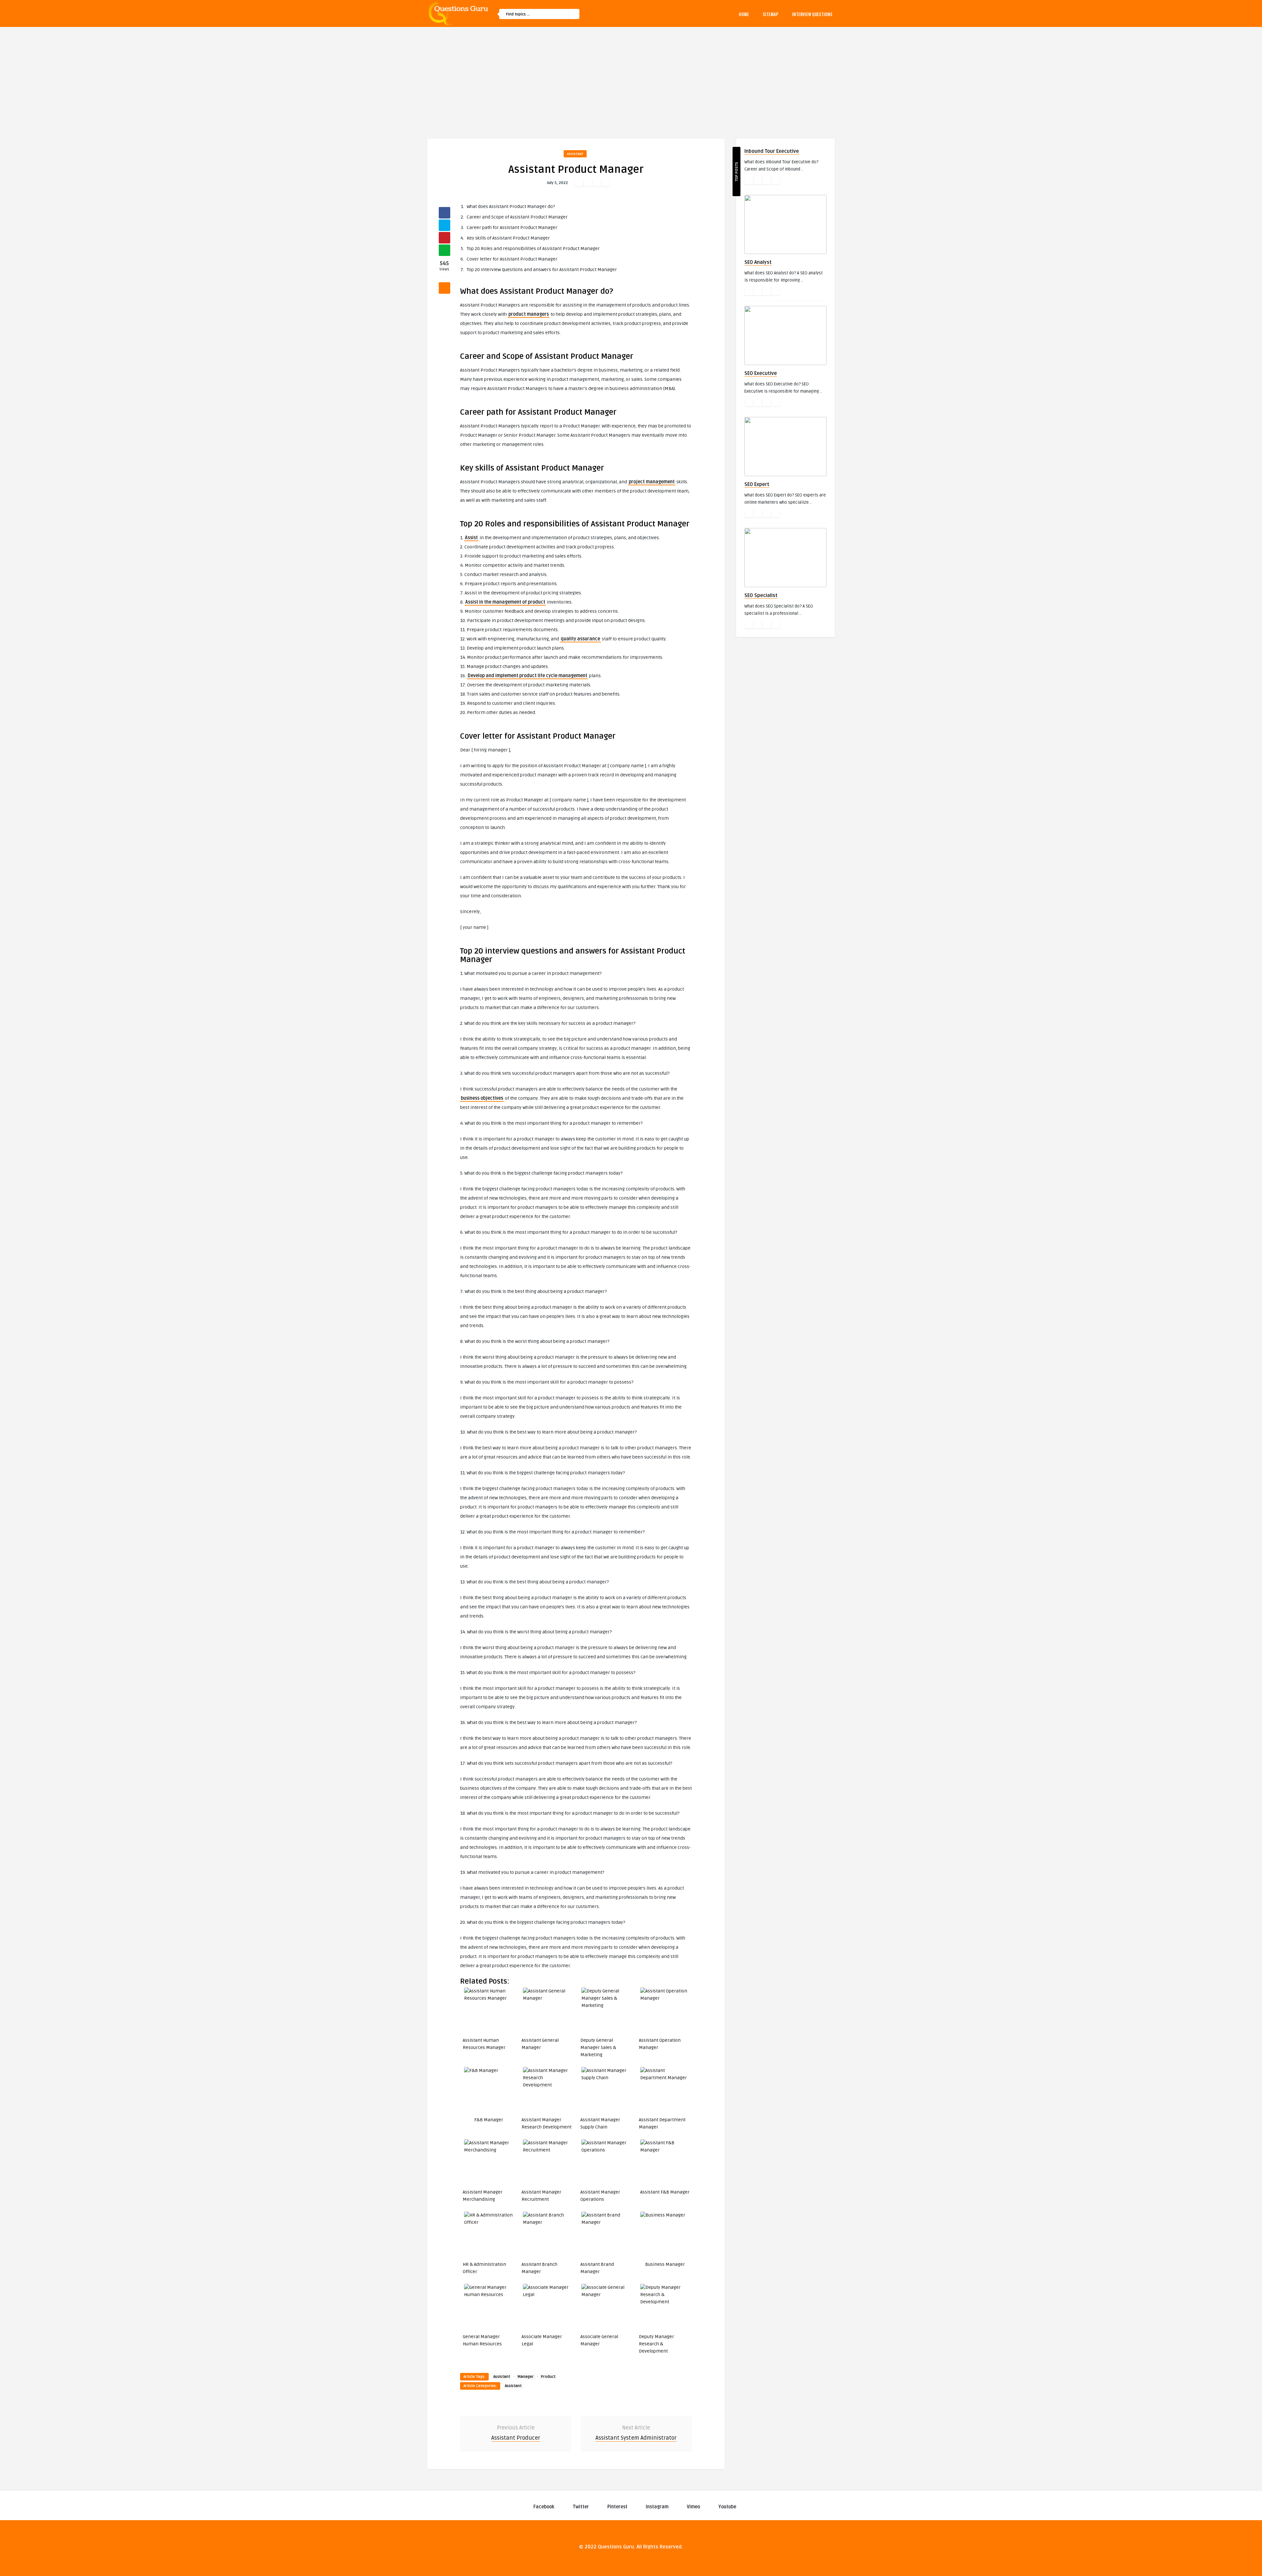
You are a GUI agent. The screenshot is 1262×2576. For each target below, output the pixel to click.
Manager (526, 2377)
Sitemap (771, 14)
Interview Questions (812, 14)
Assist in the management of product (505, 602)
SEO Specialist (761, 595)
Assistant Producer (516, 2438)
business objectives (482, 1098)
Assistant (575, 154)
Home (744, 14)
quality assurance (580, 639)
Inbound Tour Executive (772, 151)
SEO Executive (761, 373)
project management (652, 482)
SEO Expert (757, 484)
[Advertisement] (631, 76)
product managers (529, 314)
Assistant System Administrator (636, 2438)
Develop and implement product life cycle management (527, 676)
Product (548, 2377)
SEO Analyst (758, 262)
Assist (471, 538)
